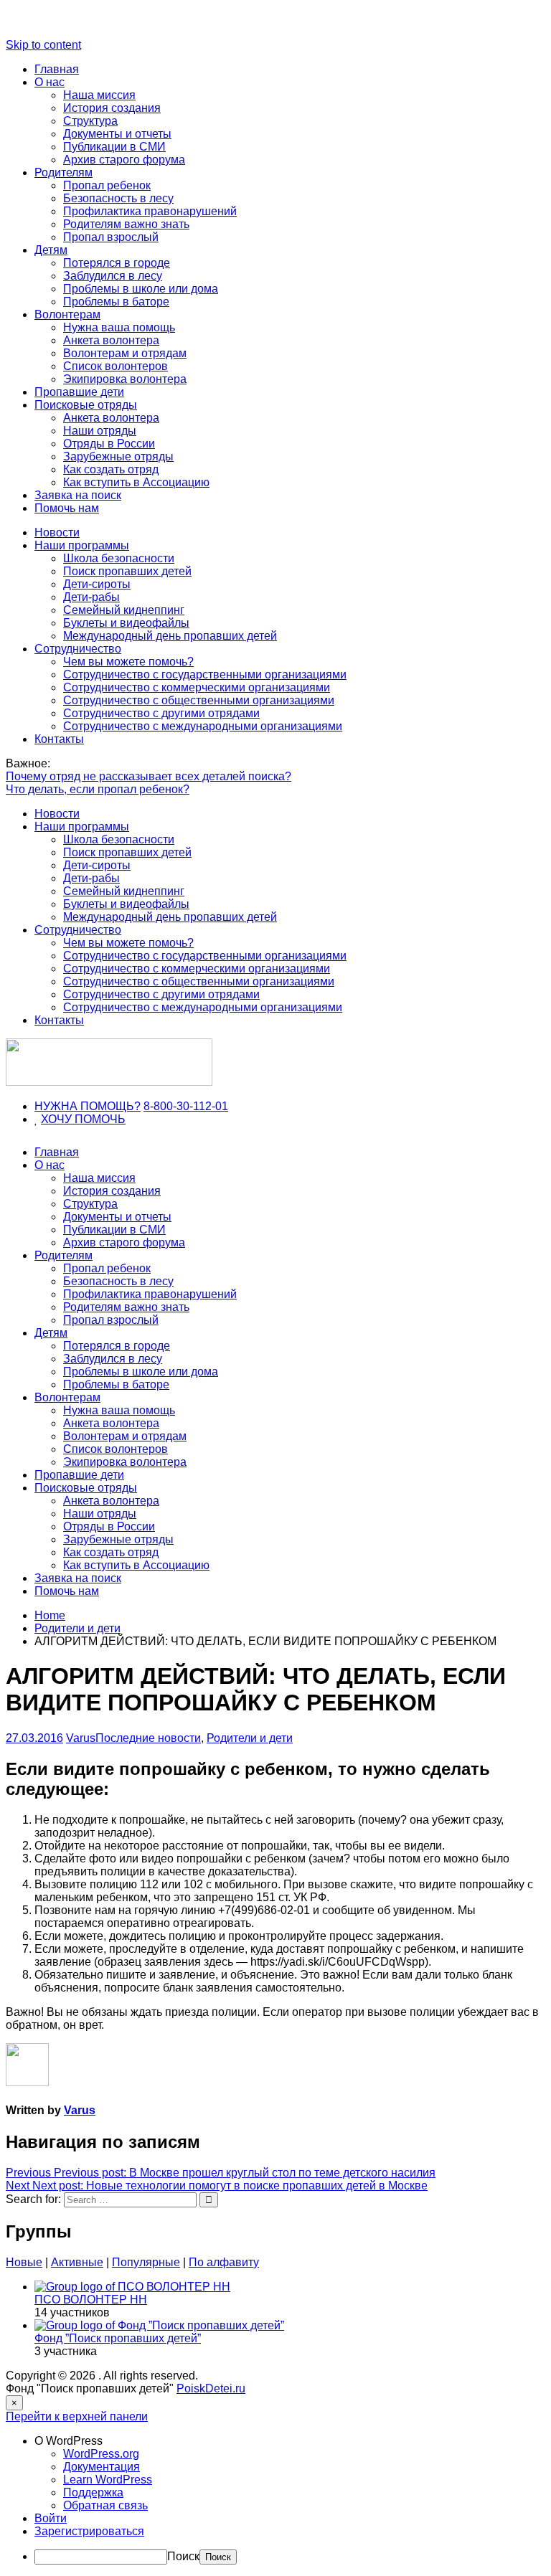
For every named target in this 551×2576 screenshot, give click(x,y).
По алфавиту (224, 2262)
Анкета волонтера (111, 340)
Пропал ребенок (107, 185)
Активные (77, 2262)
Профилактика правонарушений (150, 211)
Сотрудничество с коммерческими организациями (197, 687)
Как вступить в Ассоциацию (136, 482)
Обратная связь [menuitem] (105, 2505)
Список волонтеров (116, 366)
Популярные (146, 2262)
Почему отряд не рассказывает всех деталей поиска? (149, 776)
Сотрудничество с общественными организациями (199, 700)
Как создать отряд (111, 469)
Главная (57, 69)
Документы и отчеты (117, 134)
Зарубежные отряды (118, 456)
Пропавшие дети (79, 392)
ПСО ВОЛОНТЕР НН (91, 2300)
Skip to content (43, 45)
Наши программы (82, 545)
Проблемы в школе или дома (141, 289)
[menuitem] (290, 2441)
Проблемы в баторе (116, 302)
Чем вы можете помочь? (128, 662)
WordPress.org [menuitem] (101, 2454)
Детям (51, 250)
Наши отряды (100, 431)
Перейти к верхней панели (77, 2416)
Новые (24, 2262)
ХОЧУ (58, 1119)
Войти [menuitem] (51, 2518)
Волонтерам (67, 314)
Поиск (183, 2556)
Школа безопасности (119, 558)
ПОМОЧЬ (100, 1119)
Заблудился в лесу (113, 276)
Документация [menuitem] (102, 2467)
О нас (50, 82)
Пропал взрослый (111, 237)
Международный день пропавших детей (170, 636)
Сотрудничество (78, 649)
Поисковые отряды (86, 405)
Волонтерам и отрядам (125, 353)
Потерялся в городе (117, 263)
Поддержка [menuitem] (93, 2492)
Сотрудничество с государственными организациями (205, 674)
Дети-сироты (97, 584)
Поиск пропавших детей (127, 571)
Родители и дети (250, 1738)
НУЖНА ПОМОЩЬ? (88, 1106)
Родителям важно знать (126, 224)
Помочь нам (67, 508)
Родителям (63, 172)
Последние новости (148, 1738)
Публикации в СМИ (114, 147)
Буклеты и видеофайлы (126, 623)
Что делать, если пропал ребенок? (98, 789)
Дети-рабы (91, 597)
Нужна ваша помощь (119, 327)
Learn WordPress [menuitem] (108, 2480)
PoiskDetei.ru (211, 2388)
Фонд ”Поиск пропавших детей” (118, 2338)
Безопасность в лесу (118, 198)
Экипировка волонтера (125, 379)
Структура (90, 121)
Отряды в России (109, 444)
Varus (81, 1738)
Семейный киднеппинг (124, 610)
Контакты (59, 739)
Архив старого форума (124, 160)
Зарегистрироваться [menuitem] (89, 2531)
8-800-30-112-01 (186, 1106)
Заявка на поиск (78, 495)
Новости (57, 532)
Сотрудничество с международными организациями (203, 726)
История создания (112, 108)
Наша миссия (99, 95)
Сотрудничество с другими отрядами (161, 713)
